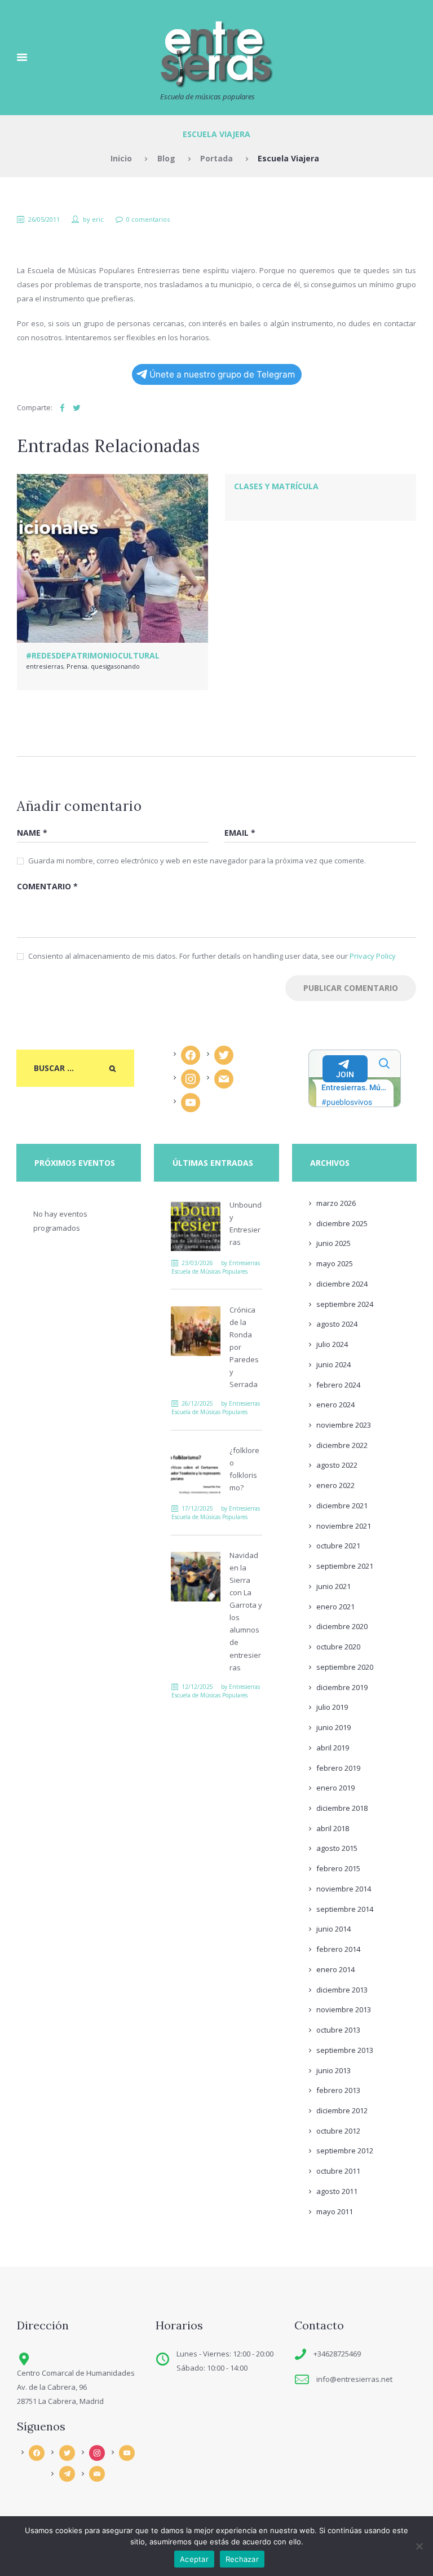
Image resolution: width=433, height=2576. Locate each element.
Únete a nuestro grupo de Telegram (222, 374)
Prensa (77, 666)
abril (333, 1748)
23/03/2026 (197, 1263)
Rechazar (242, 2559)
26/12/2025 (197, 1403)
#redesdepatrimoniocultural (93, 655)
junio (333, 1243)
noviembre (344, 1425)
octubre (338, 1546)
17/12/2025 (197, 1508)
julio (332, 1344)
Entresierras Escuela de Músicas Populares (216, 1267)
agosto (337, 1324)
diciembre (342, 1223)
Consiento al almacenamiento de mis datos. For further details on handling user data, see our (212, 956)
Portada (216, 158)
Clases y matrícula (276, 486)
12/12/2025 (197, 1687)
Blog (166, 158)
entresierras (45, 666)
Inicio (121, 158)
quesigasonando (115, 666)
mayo (335, 1263)
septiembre (345, 1304)
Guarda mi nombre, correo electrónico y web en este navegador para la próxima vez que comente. (197, 861)
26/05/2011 (44, 219)
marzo (336, 1203)
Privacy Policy (373, 956)
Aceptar (194, 2559)
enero (335, 1405)
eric (98, 219)
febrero (338, 1385)
